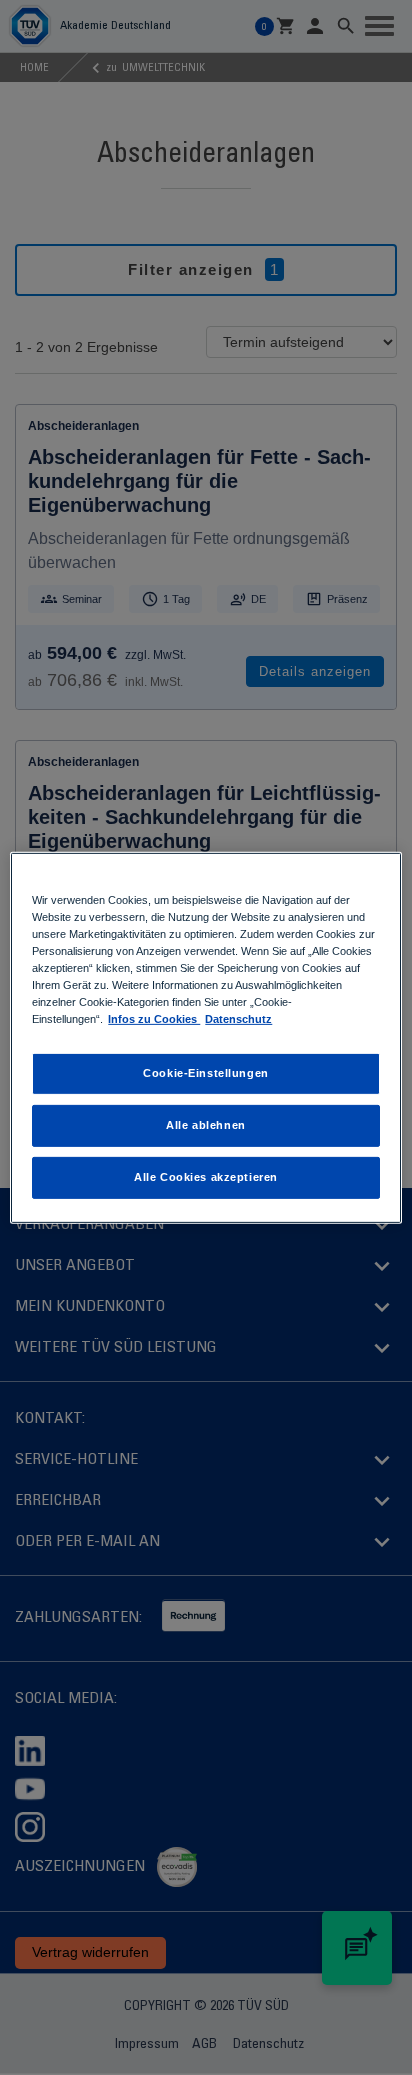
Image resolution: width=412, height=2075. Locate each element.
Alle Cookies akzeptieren (206, 1177)
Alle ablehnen (205, 1125)
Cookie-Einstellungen (205, 1073)
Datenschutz (238, 1019)
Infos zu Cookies (154, 1019)
